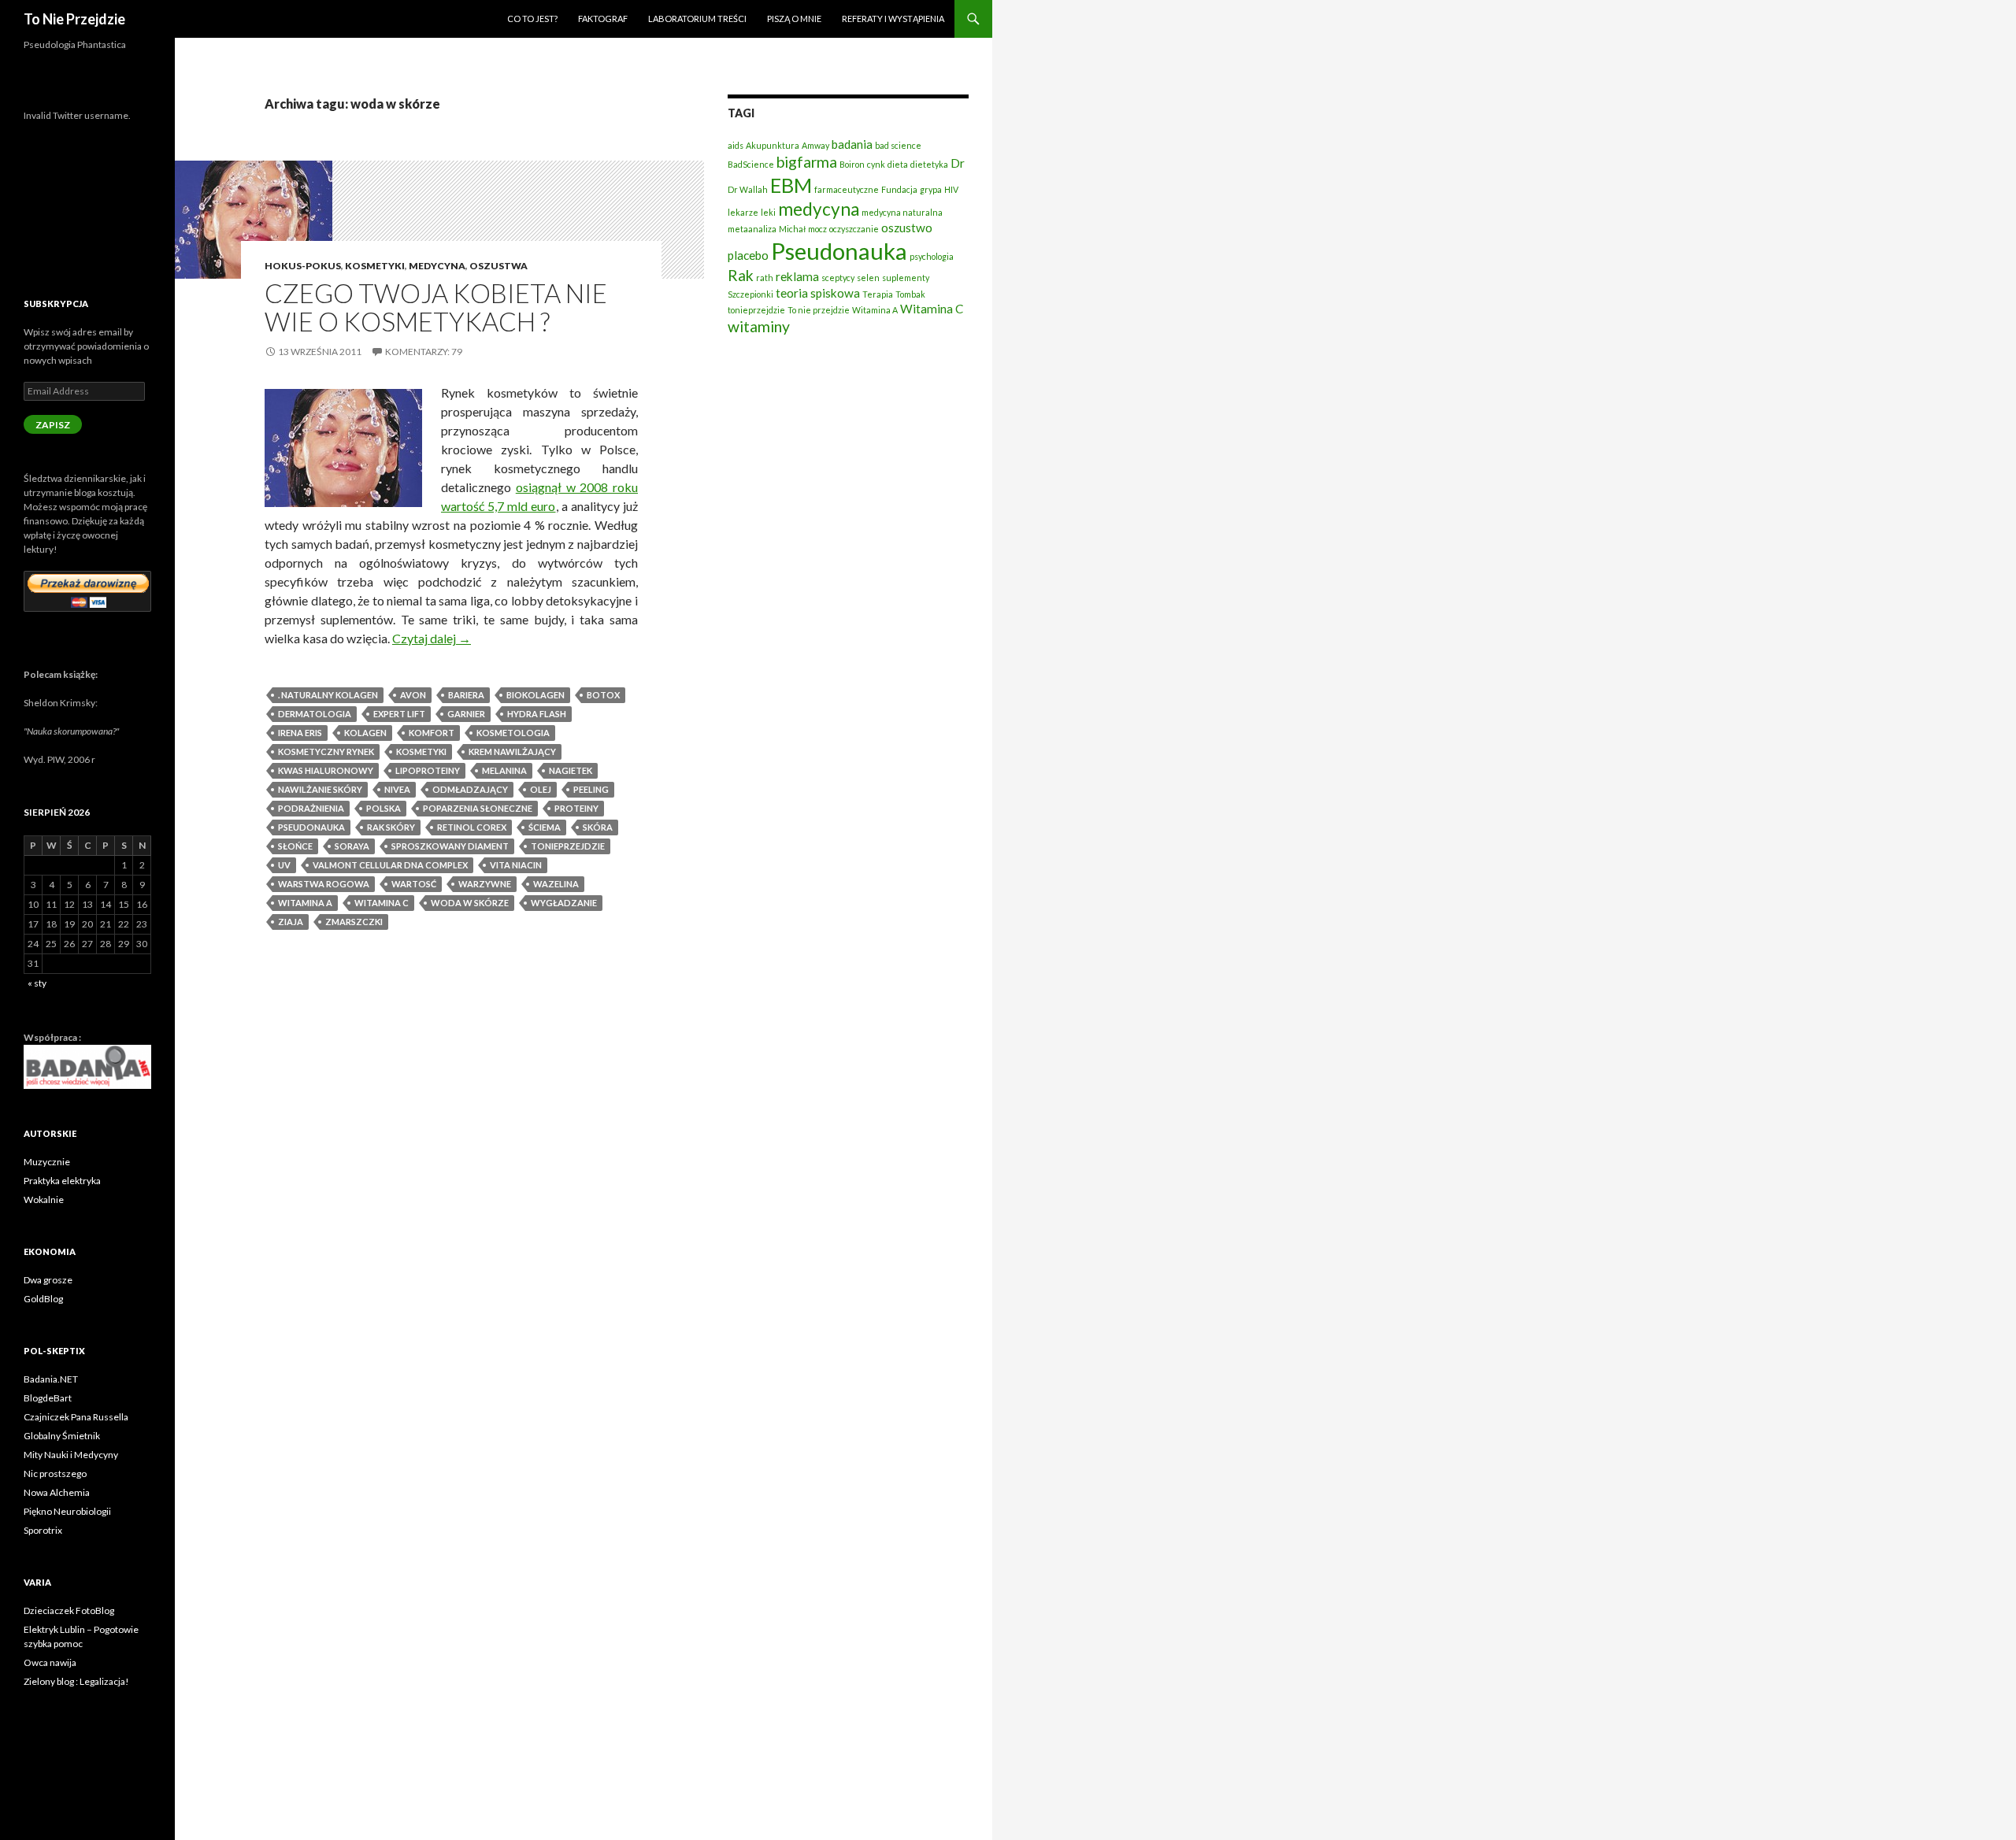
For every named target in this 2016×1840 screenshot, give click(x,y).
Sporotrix (43, 1530)
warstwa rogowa (324, 884)
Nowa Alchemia (57, 1492)
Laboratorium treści (697, 19)
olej (541, 789)
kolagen (365, 733)
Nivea (397, 789)
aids (736, 145)
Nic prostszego (55, 1473)
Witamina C (382, 903)
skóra (598, 827)
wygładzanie (564, 903)
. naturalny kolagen (328, 695)
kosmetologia (513, 733)
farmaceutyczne (847, 189)
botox (603, 695)
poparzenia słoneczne (478, 808)
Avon (413, 695)
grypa (931, 189)
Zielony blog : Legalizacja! (76, 1681)
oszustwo (907, 228)
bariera (466, 695)
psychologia (932, 256)
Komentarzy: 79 (424, 352)
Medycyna (437, 266)
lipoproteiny (428, 770)
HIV (951, 189)
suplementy (906, 278)
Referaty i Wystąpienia (893, 19)
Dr (958, 163)
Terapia (878, 294)
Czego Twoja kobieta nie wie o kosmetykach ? (436, 307)
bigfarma (807, 162)
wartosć (414, 884)
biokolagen (535, 695)
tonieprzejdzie (568, 846)
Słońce (295, 846)
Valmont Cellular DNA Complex (390, 865)
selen (868, 278)
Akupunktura (773, 145)
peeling (591, 789)
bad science (898, 145)
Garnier (466, 714)
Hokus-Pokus (303, 266)
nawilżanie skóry (320, 789)
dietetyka (929, 164)
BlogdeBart (48, 1398)
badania (852, 144)
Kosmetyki (375, 266)
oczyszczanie (854, 229)
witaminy (759, 326)
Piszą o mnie (794, 19)
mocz (817, 229)
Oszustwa (498, 266)
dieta (898, 164)
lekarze (743, 212)
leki (768, 212)
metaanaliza (752, 229)
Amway (815, 145)
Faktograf (603, 19)
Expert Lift (399, 714)
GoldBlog (43, 1299)
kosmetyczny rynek (326, 752)
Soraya (352, 846)
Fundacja (899, 189)
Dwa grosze (48, 1280)
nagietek (571, 770)
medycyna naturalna (902, 212)
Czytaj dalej (432, 638)
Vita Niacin (516, 865)
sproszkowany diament (450, 846)
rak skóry (391, 827)
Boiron (852, 164)
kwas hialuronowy (326, 770)
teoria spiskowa (818, 293)
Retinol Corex (472, 827)
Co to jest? (532, 19)
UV (284, 865)
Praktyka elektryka (62, 1181)
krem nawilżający (512, 752)
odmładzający (470, 789)
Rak (741, 275)
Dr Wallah (748, 189)
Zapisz (53, 425)
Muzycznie (47, 1162)
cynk (876, 164)
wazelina (556, 884)
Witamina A (305, 903)
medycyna (819, 209)
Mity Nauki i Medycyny (71, 1455)
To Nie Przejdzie (74, 19)
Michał (792, 229)
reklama (797, 276)
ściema (545, 827)
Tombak (910, 294)
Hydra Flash (537, 714)
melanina (504, 770)
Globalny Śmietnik (62, 1436)
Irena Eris (300, 733)
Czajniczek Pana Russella (76, 1417)
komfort (432, 733)
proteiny (576, 808)
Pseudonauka (311, 827)
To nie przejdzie (819, 310)
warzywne (485, 884)
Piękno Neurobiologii (67, 1511)
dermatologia (315, 714)
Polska (384, 808)
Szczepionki (750, 294)
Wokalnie (44, 1200)
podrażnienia (311, 808)
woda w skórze (470, 903)
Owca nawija (50, 1662)
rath (765, 278)
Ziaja (291, 922)
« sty (37, 983)
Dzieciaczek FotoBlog (69, 1610)
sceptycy (838, 278)
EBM (791, 185)
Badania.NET (51, 1379)
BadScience (751, 164)
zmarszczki (354, 922)
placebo (748, 255)
